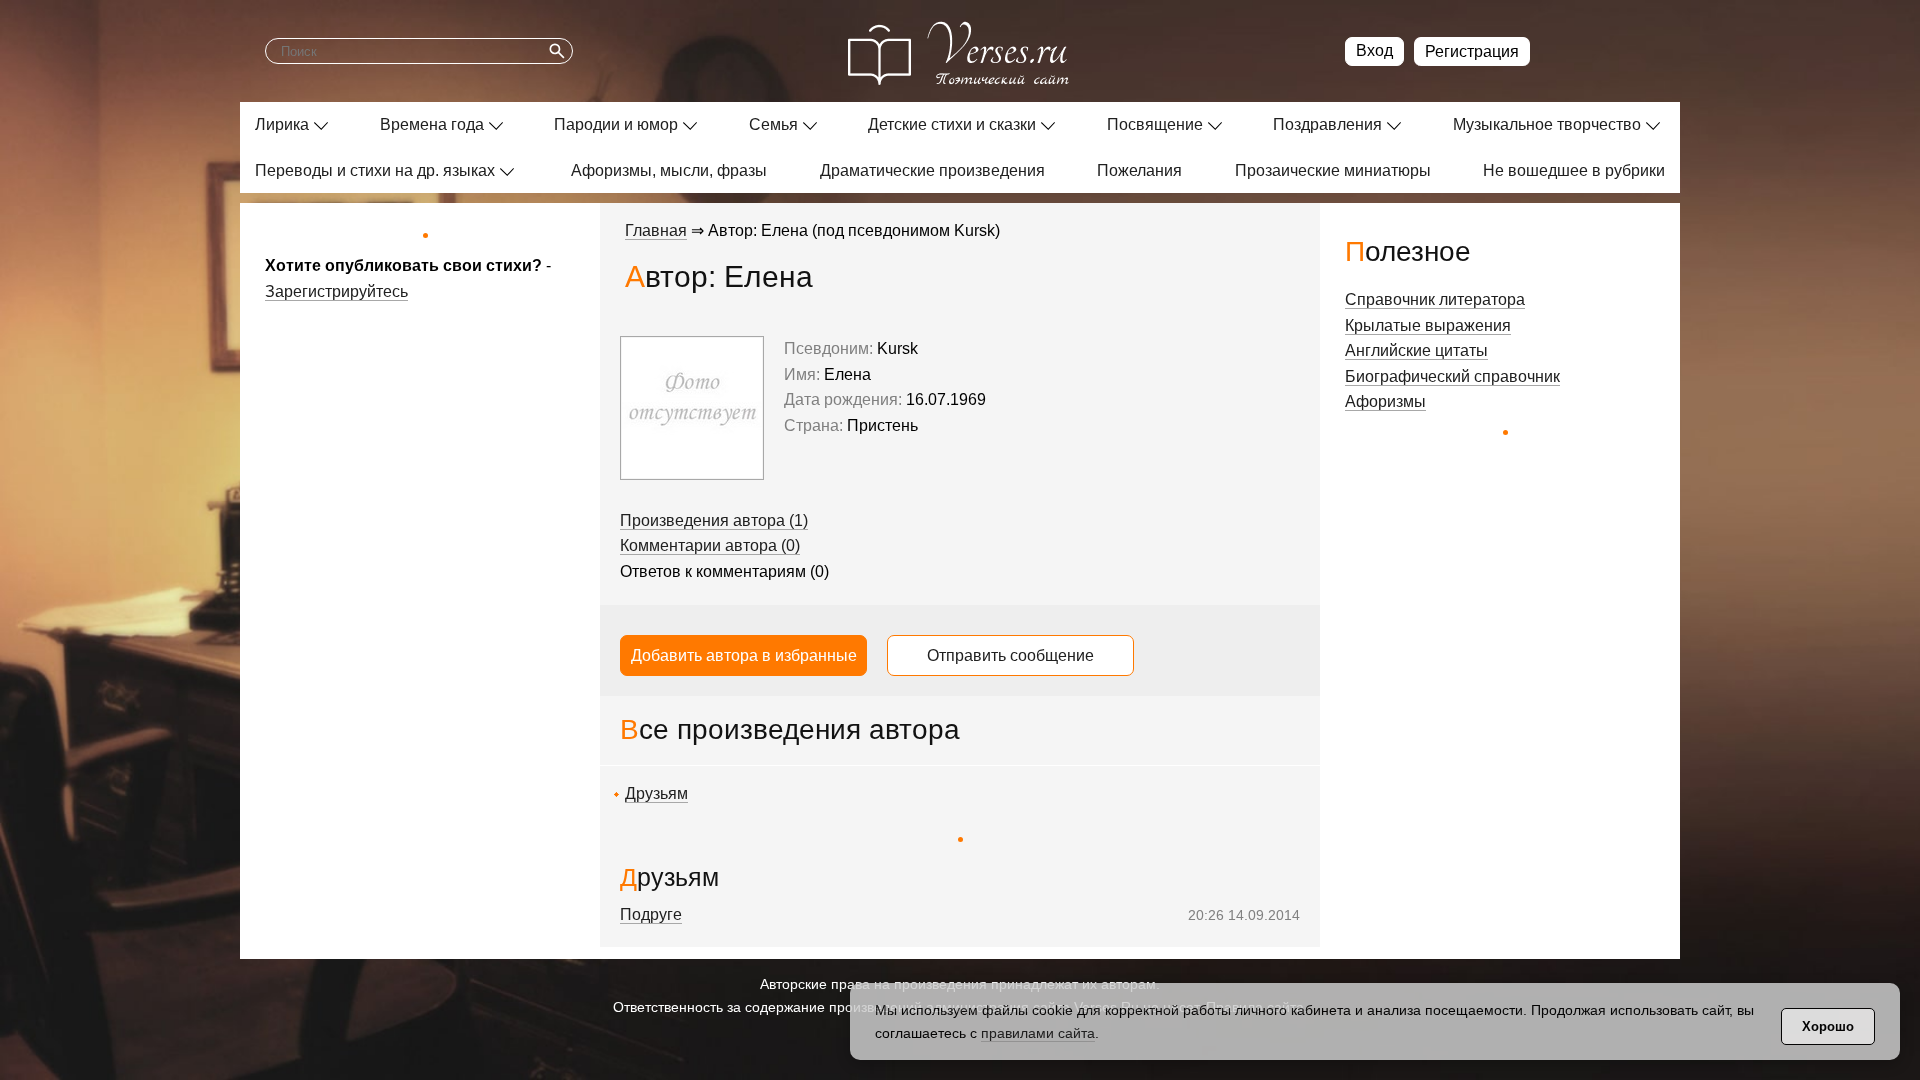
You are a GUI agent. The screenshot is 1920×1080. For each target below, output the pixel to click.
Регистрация (1472, 51)
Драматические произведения (932, 170)
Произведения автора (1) (714, 520)
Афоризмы (1385, 401)
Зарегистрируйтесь (336, 291)
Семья (773, 124)
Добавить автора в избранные (744, 655)
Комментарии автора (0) (710, 545)
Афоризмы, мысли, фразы (669, 170)
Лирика (282, 124)
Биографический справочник (1452, 376)
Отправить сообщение (1010, 655)
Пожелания (1139, 170)
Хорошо (1828, 1026)
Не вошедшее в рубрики (1574, 170)
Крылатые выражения (1428, 325)
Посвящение (1155, 124)
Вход (1374, 50)
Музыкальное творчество (1547, 124)
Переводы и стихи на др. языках (375, 170)
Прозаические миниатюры (1333, 170)
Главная (656, 230)
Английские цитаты (1416, 350)
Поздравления (1327, 124)
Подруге (651, 914)
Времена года (432, 124)
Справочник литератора (1435, 299)
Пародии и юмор (616, 124)
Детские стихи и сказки (952, 124)
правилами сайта (1038, 1033)
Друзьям (656, 793)
